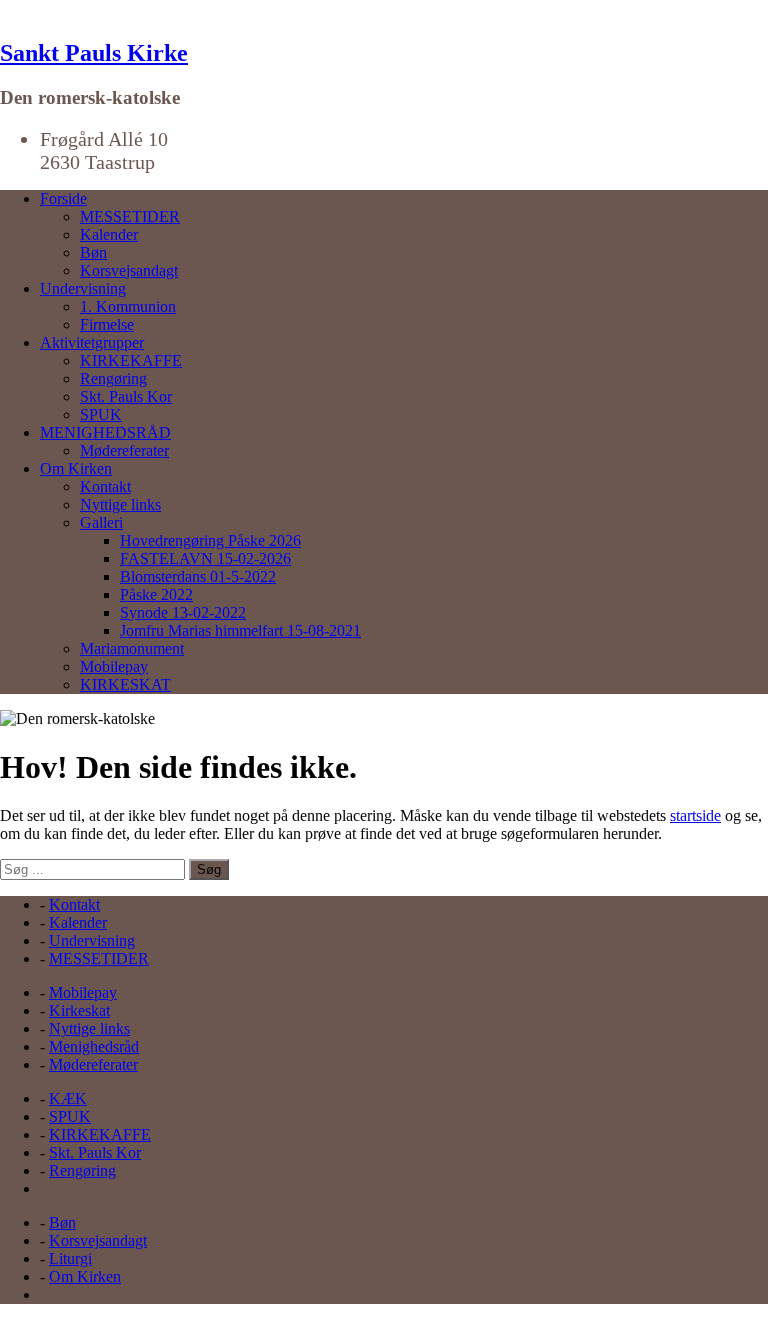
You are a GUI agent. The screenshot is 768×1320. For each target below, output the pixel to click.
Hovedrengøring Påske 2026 (210, 540)
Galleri (101, 522)
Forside (63, 198)
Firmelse (107, 324)
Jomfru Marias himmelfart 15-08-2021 (240, 630)
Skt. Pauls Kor (126, 396)
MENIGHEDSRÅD (105, 432)
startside (695, 815)
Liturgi (70, 1258)
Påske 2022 (156, 594)
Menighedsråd (94, 1046)
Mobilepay (114, 666)
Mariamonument (132, 648)
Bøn (93, 252)
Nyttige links (120, 504)
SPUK (101, 414)
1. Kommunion (128, 306)
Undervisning (83, 288)
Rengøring (113, 378)
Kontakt (105, 486)
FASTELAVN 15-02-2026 (205, 558)
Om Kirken (76, 468)
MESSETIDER (130, 216)
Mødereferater (124, 450)
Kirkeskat (79, 1010)
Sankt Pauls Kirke (94, 53)
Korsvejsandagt (129, 270)
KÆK (68, 1098)
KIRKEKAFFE (131, 360)
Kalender (109, 234)
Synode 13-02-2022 (183, 612)
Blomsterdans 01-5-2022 (198, 576)
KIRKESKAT (125, 684)
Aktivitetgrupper (92, 342)
